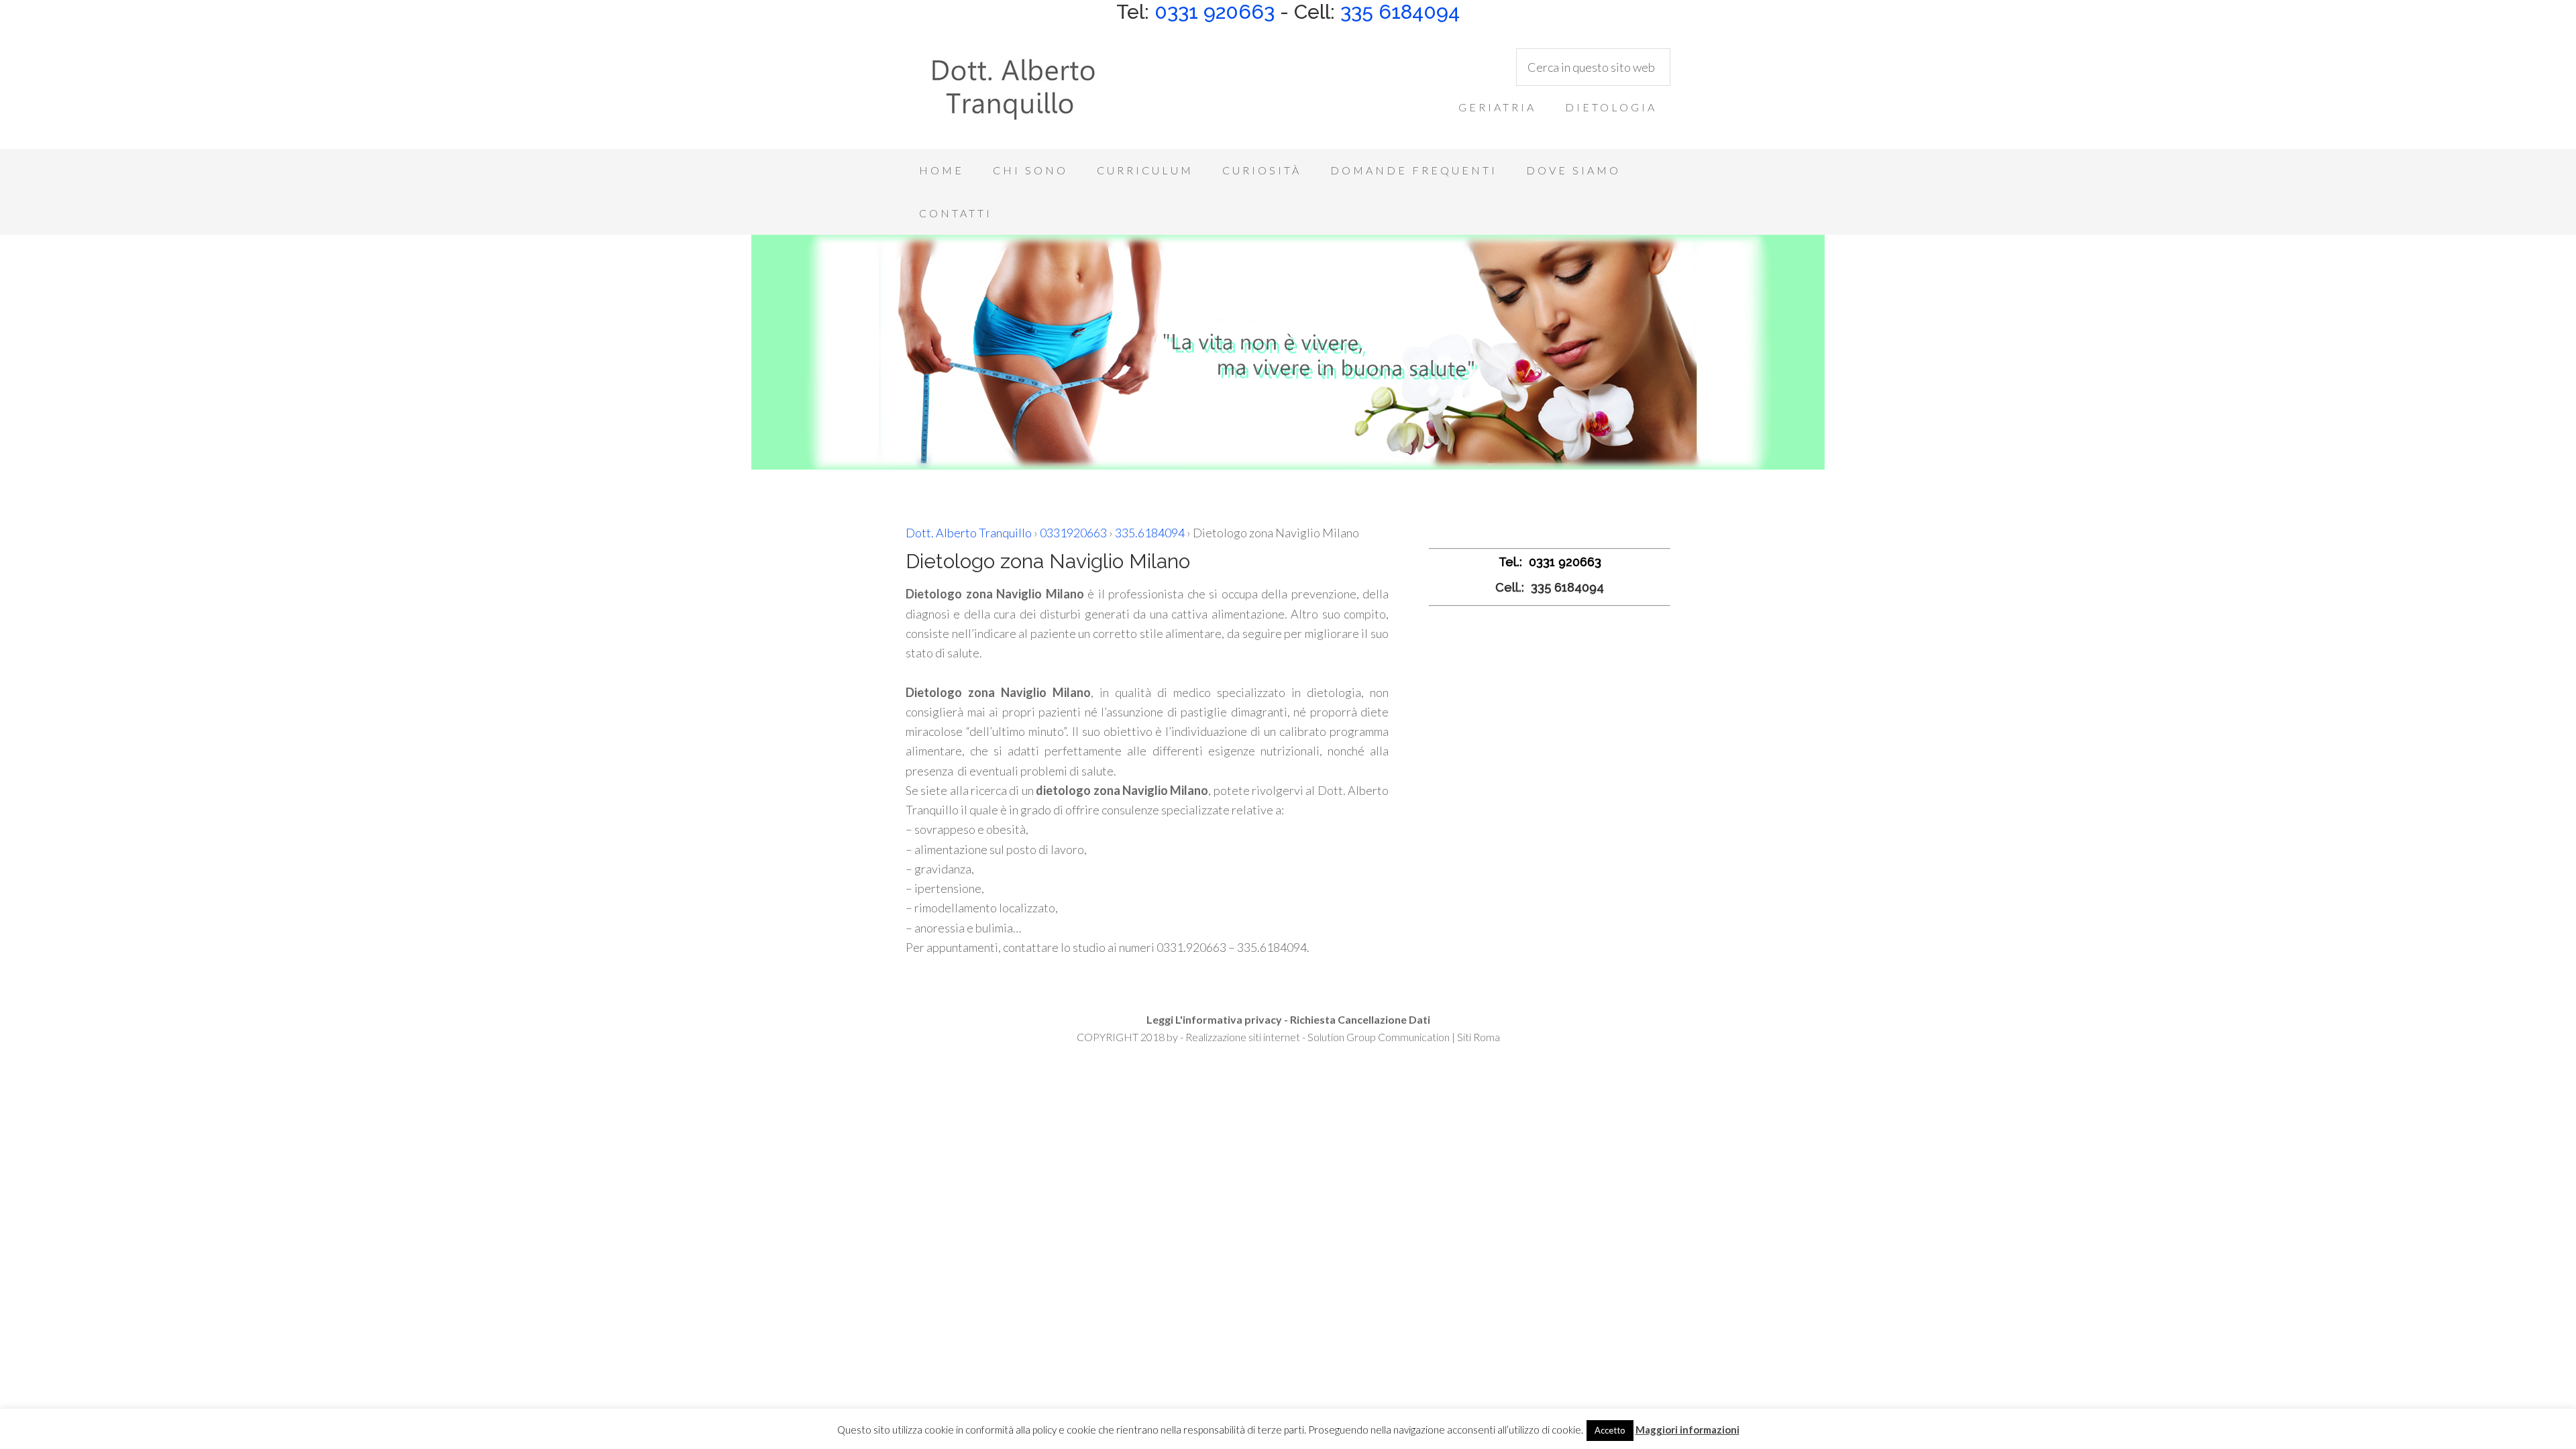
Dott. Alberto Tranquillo (1013, 95)
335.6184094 (1150, 533)
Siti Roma (1479, 1037)
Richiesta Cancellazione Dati (1360, 1019)
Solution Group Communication (1379, 1037)
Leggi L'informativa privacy (1214, 1019)
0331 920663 (1215, 12)
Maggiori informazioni (1687, 1430)
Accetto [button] (1610, 1430)
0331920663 (1073, 533)
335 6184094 (1400, 12)
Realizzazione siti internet (1243, 1037)
